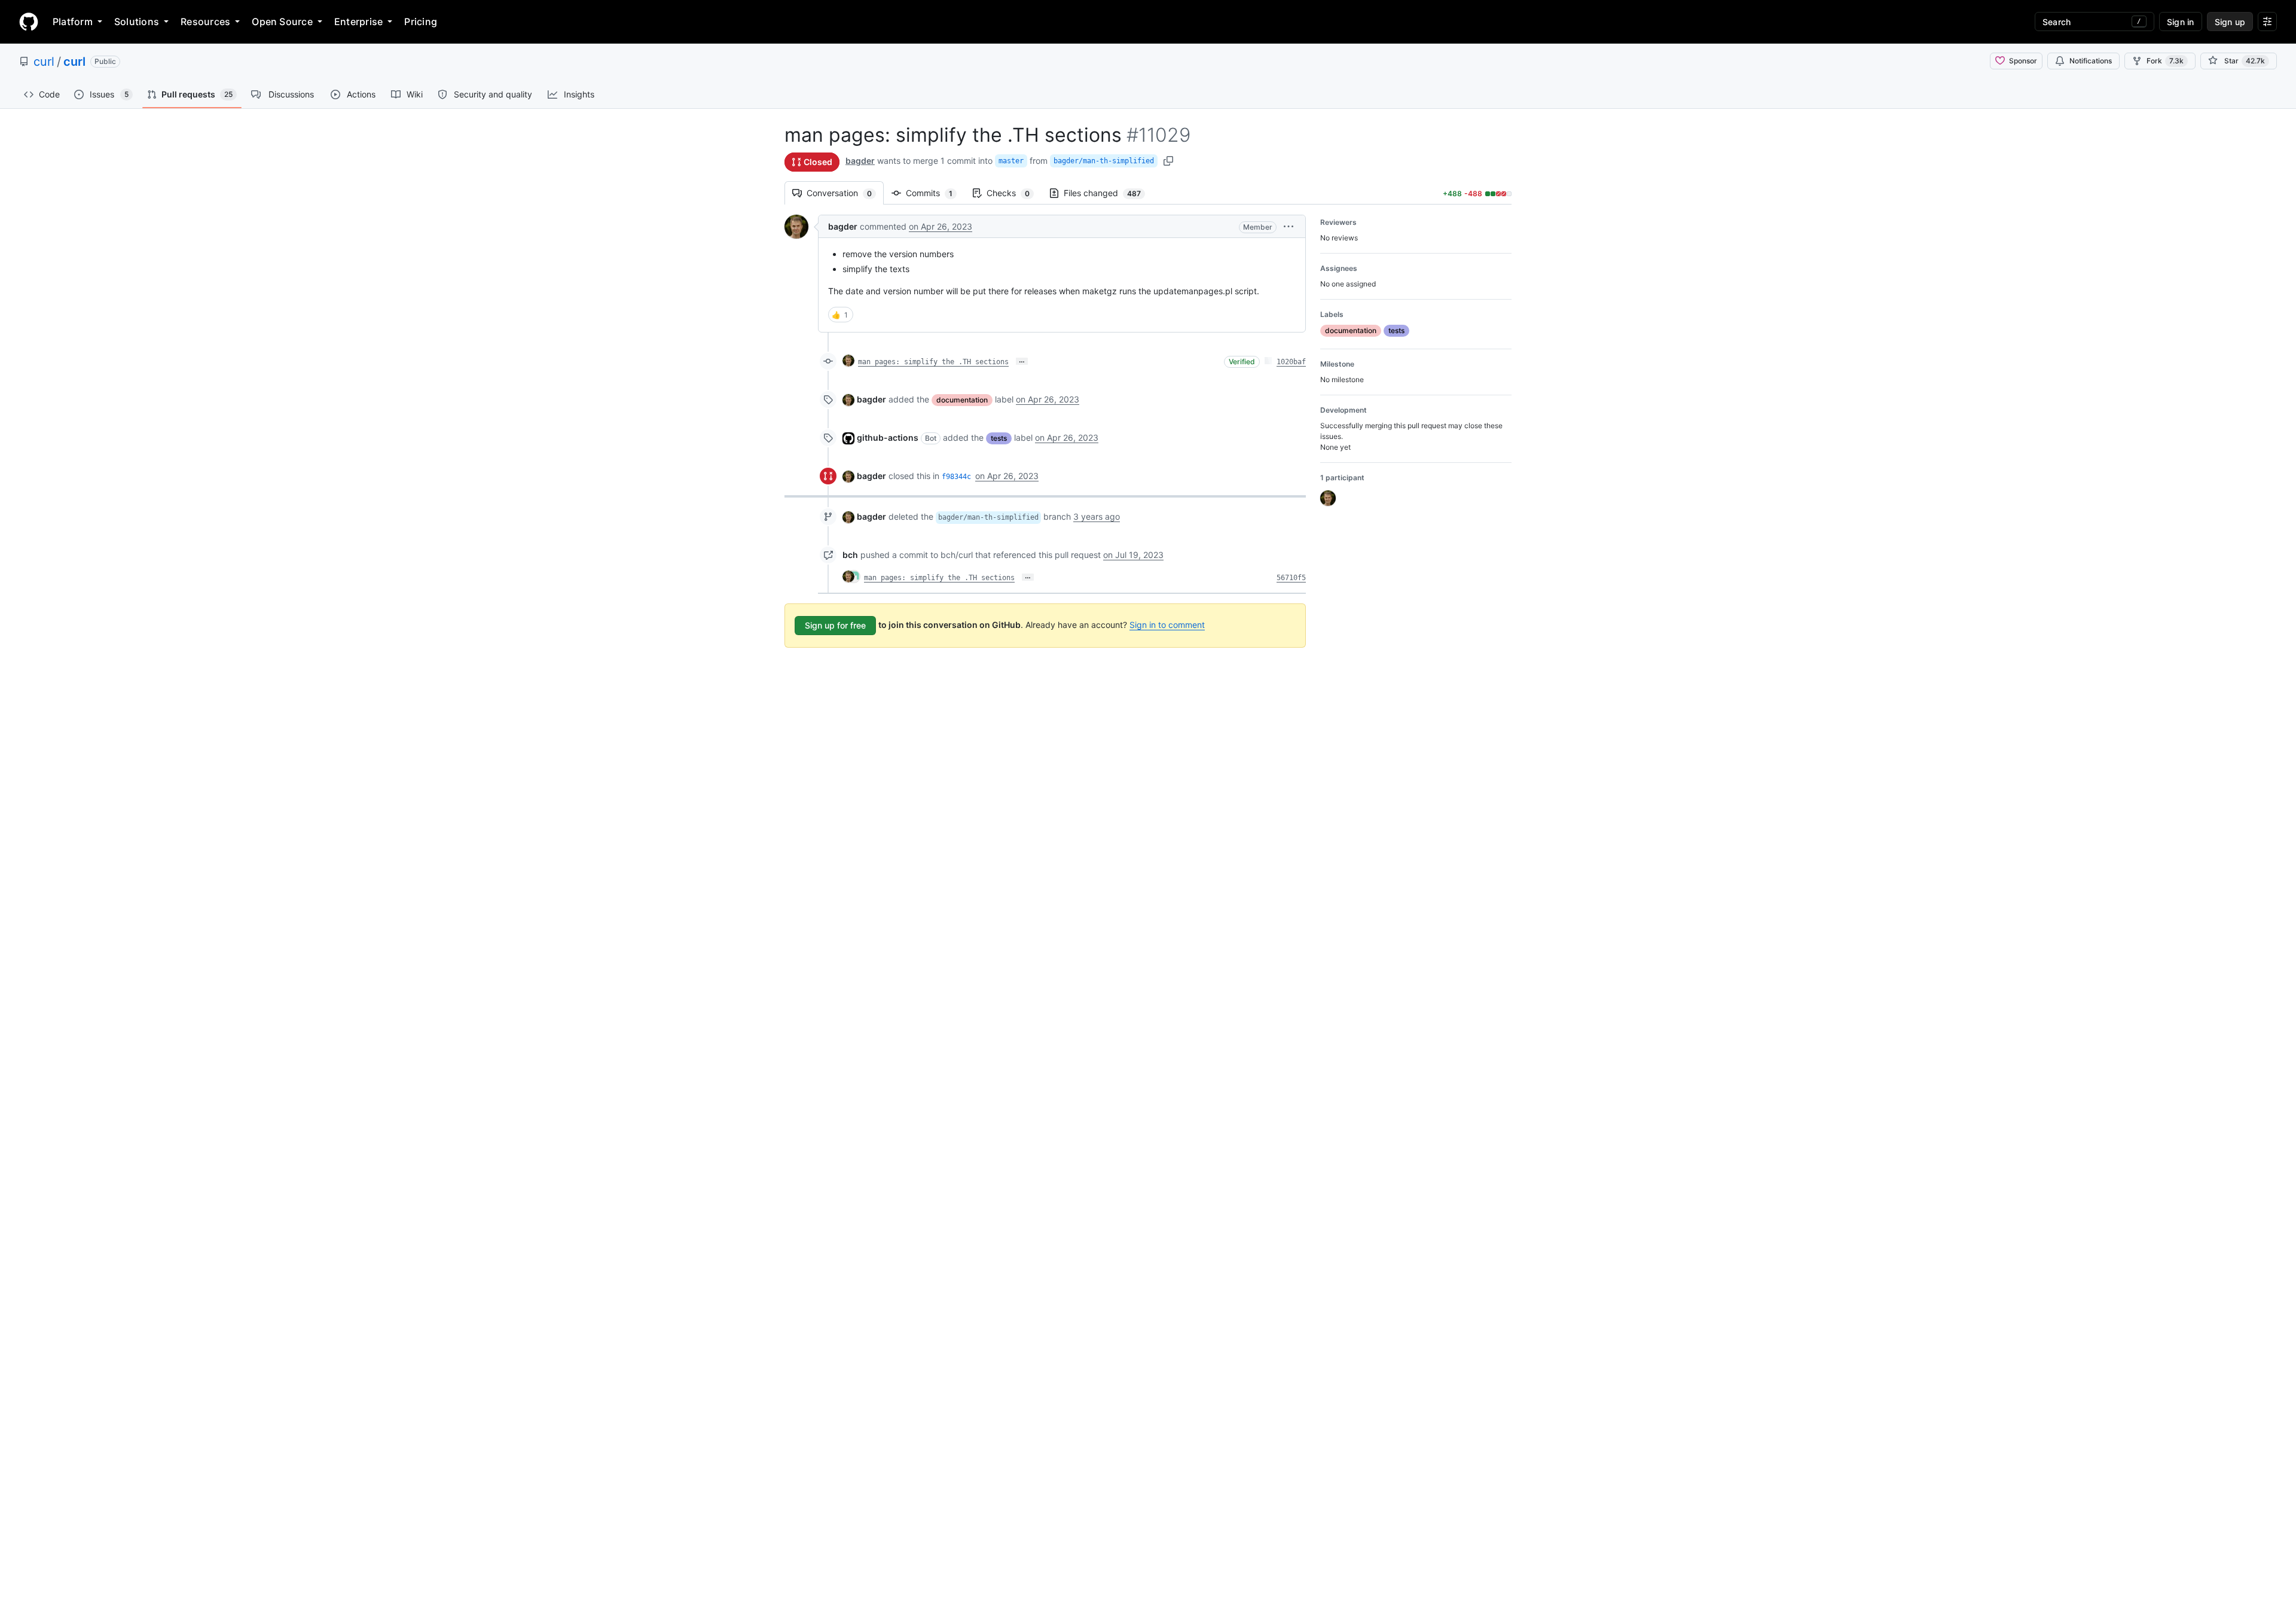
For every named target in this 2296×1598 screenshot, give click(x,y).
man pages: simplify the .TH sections (933, 362)
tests (999, 438)
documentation (962, 400)
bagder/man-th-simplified (1104, 161)
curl (44, 62)
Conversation (845, 193)
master (1011, 161)
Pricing (421, 22)
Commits (935, 193)
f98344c (956, 477)
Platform (73, 22)
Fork (2165, 61)
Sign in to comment (1167, 625)
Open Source (282, 22)
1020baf (1291, 362)
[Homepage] (29, 22)
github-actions (888, 437)
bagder (860, 161)
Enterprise (358, 22)
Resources (205, 22)
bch (850, 555)
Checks (1014, 193)
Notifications (2091, 61)
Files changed (1108, 193)
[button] (1289, 226)
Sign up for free (835, 625)
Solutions (137, 22)
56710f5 (1291, 578)
